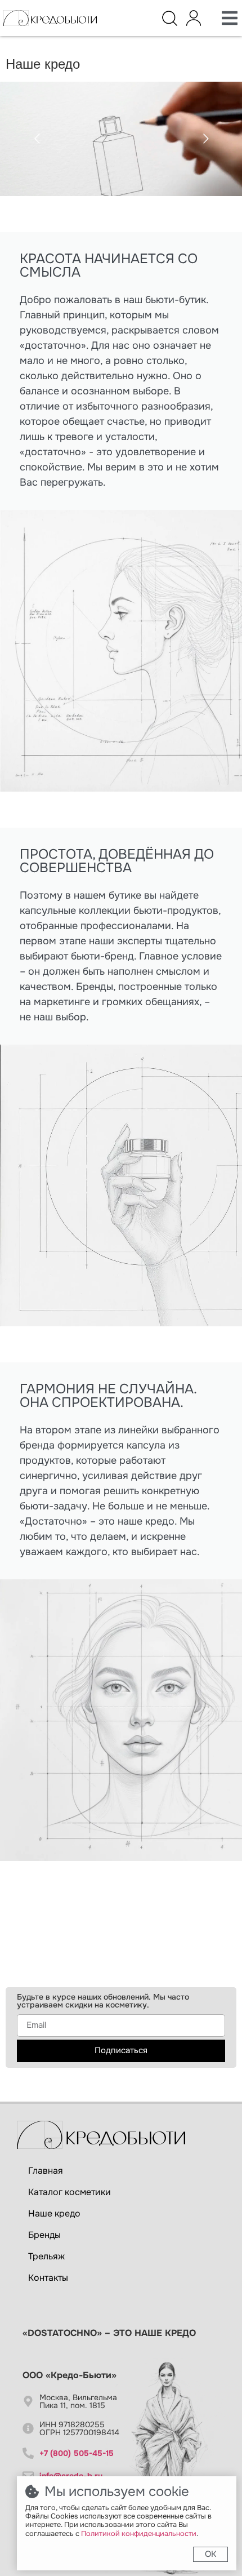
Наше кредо (54, 2213)
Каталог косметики (70, 2192)
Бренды (44, 2235)
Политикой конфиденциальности (139, 2534)
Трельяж (46, 2256)
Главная (46, 2171)
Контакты (48, 2278)
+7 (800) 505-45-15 (77, 2453)
